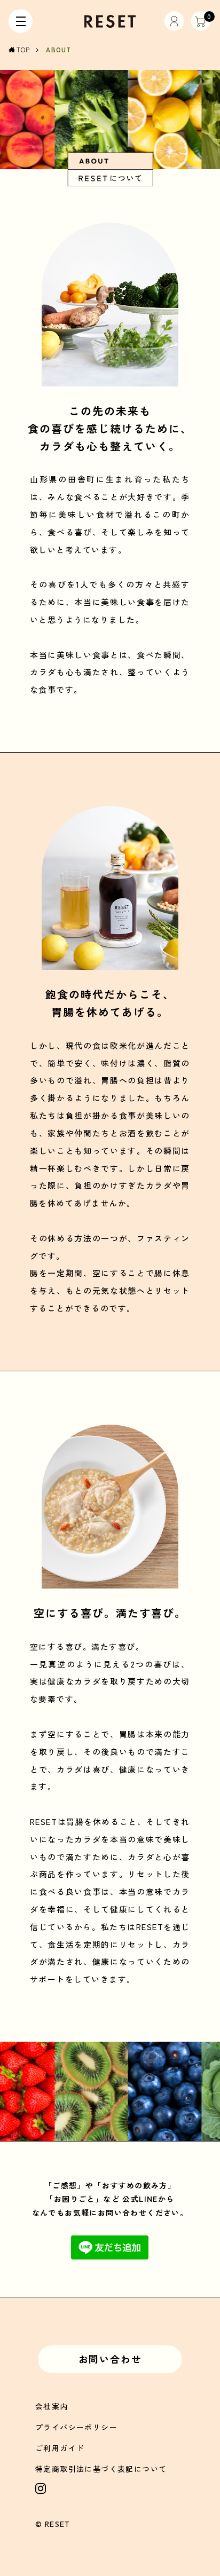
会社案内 (52, 2406)
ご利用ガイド (60, 2448)
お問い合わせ (110, 2359)
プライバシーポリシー (76, 2427)
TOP (23, 50)
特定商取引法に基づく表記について (101, 2469)
